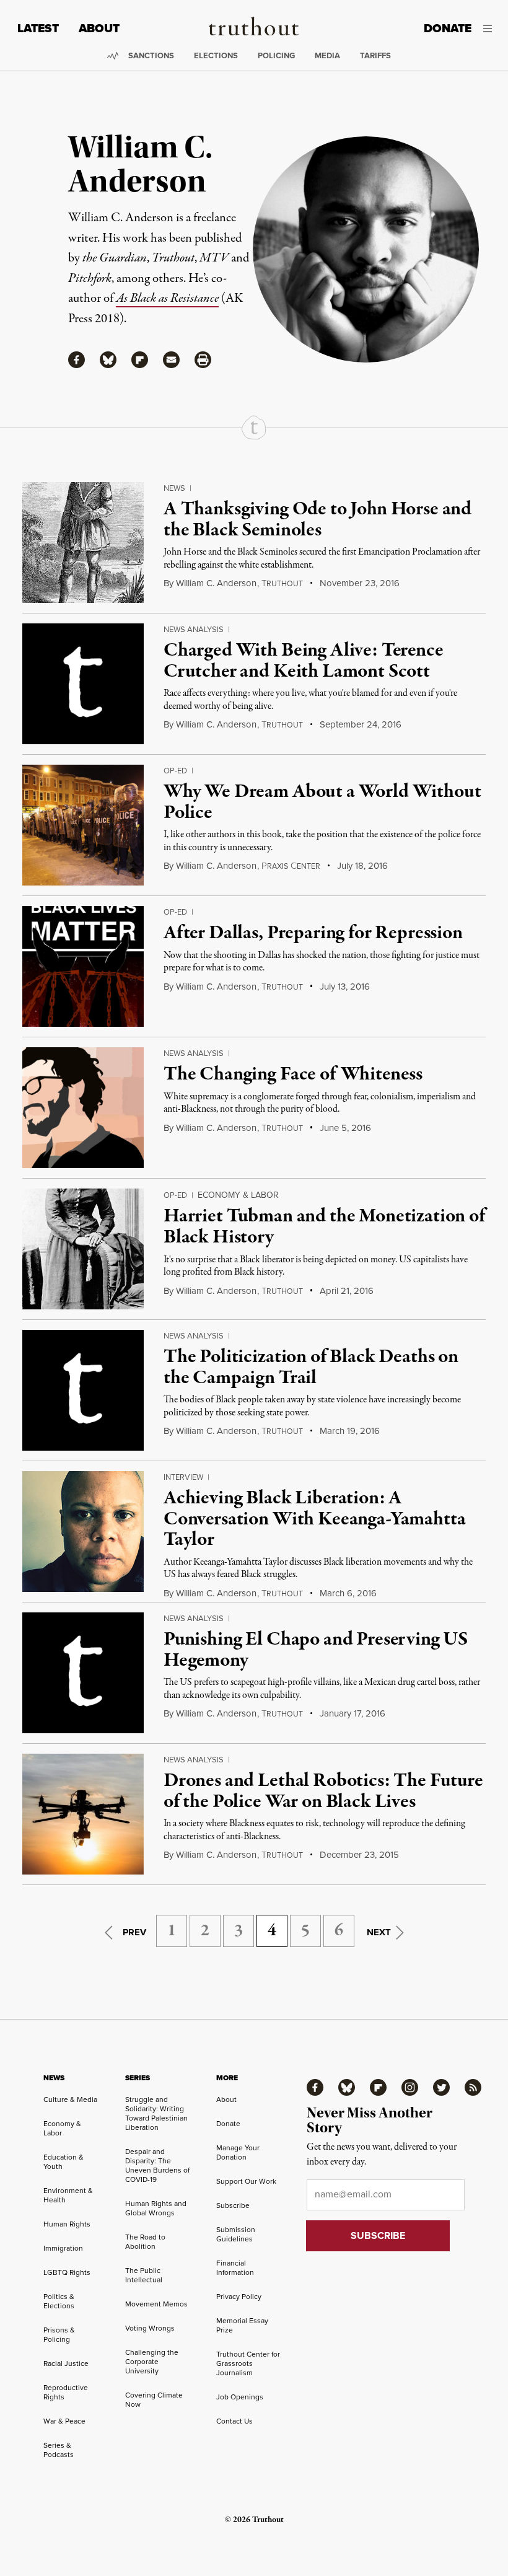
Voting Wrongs (150, 2328)
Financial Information (235, 2267)
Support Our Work (246, 2181)
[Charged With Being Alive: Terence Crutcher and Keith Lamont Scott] (83, 684)
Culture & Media (70, 2099)
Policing (276, 55)
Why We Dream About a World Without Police (322, 802)
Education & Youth (63, 2161)
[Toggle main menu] (491, 29)
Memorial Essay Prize (242, 2325)
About (99, 28)
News (174, 488)
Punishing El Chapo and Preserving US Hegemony (316, 1650)
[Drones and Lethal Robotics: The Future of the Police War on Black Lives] (83, 1814)
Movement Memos (156, 2304)
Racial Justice (66, 2363)
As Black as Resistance (167, 298)
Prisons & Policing (59, 2334)
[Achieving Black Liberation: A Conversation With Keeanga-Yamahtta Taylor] (83, 1532)
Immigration (63, 2248)
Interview (183, 1477)
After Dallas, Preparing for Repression (313, 933)
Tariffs (375, 55)
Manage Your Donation (238, 2152)
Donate (448, 28)
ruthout (282, 583)
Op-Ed (175, 770)
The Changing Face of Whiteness (293, 1075)
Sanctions (151, 55)
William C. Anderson (216, 583)
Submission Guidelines (236, 2234)
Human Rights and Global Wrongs (156, 2208)
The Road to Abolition (145, 2241)
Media (327, 55)
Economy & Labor (238, 1195)
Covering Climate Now (154, 2399)
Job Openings (240, 2397)
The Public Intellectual (144, 2275)
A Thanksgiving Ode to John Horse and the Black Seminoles (317, 520)
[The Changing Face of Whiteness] (83, 1108)
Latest (38, 28)
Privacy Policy (239, 2296)
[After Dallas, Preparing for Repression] (83, 966)
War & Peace (64, 2421)
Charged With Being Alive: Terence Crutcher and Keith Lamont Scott (304, 661)
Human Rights (67, 2224)
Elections (216, 55)
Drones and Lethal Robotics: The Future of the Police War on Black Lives (323, 1791)
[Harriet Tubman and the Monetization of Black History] (83, 1249)
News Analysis (194, 629)
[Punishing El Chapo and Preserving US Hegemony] (83, 1673)
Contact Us (234, 2421)
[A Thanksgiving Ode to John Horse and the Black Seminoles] (83, 543)
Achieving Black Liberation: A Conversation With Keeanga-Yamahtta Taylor (315, 1519)
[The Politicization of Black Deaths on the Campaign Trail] (83, 1390)
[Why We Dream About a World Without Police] (83, 825)
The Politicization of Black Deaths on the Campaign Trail (311, 1368)
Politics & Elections (59, 2301)
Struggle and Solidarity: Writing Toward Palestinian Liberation (156, 2113)
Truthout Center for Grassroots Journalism (248, 2363)
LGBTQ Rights (67, 2272)
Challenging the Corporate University (152, 2361)
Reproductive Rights (66, 2392)
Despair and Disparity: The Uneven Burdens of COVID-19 (157, 2165)
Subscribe (233, 2205)
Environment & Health (68, 2195)
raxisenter (291, 866)
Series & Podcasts (59, 2450)
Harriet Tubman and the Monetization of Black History (324, 1227)
